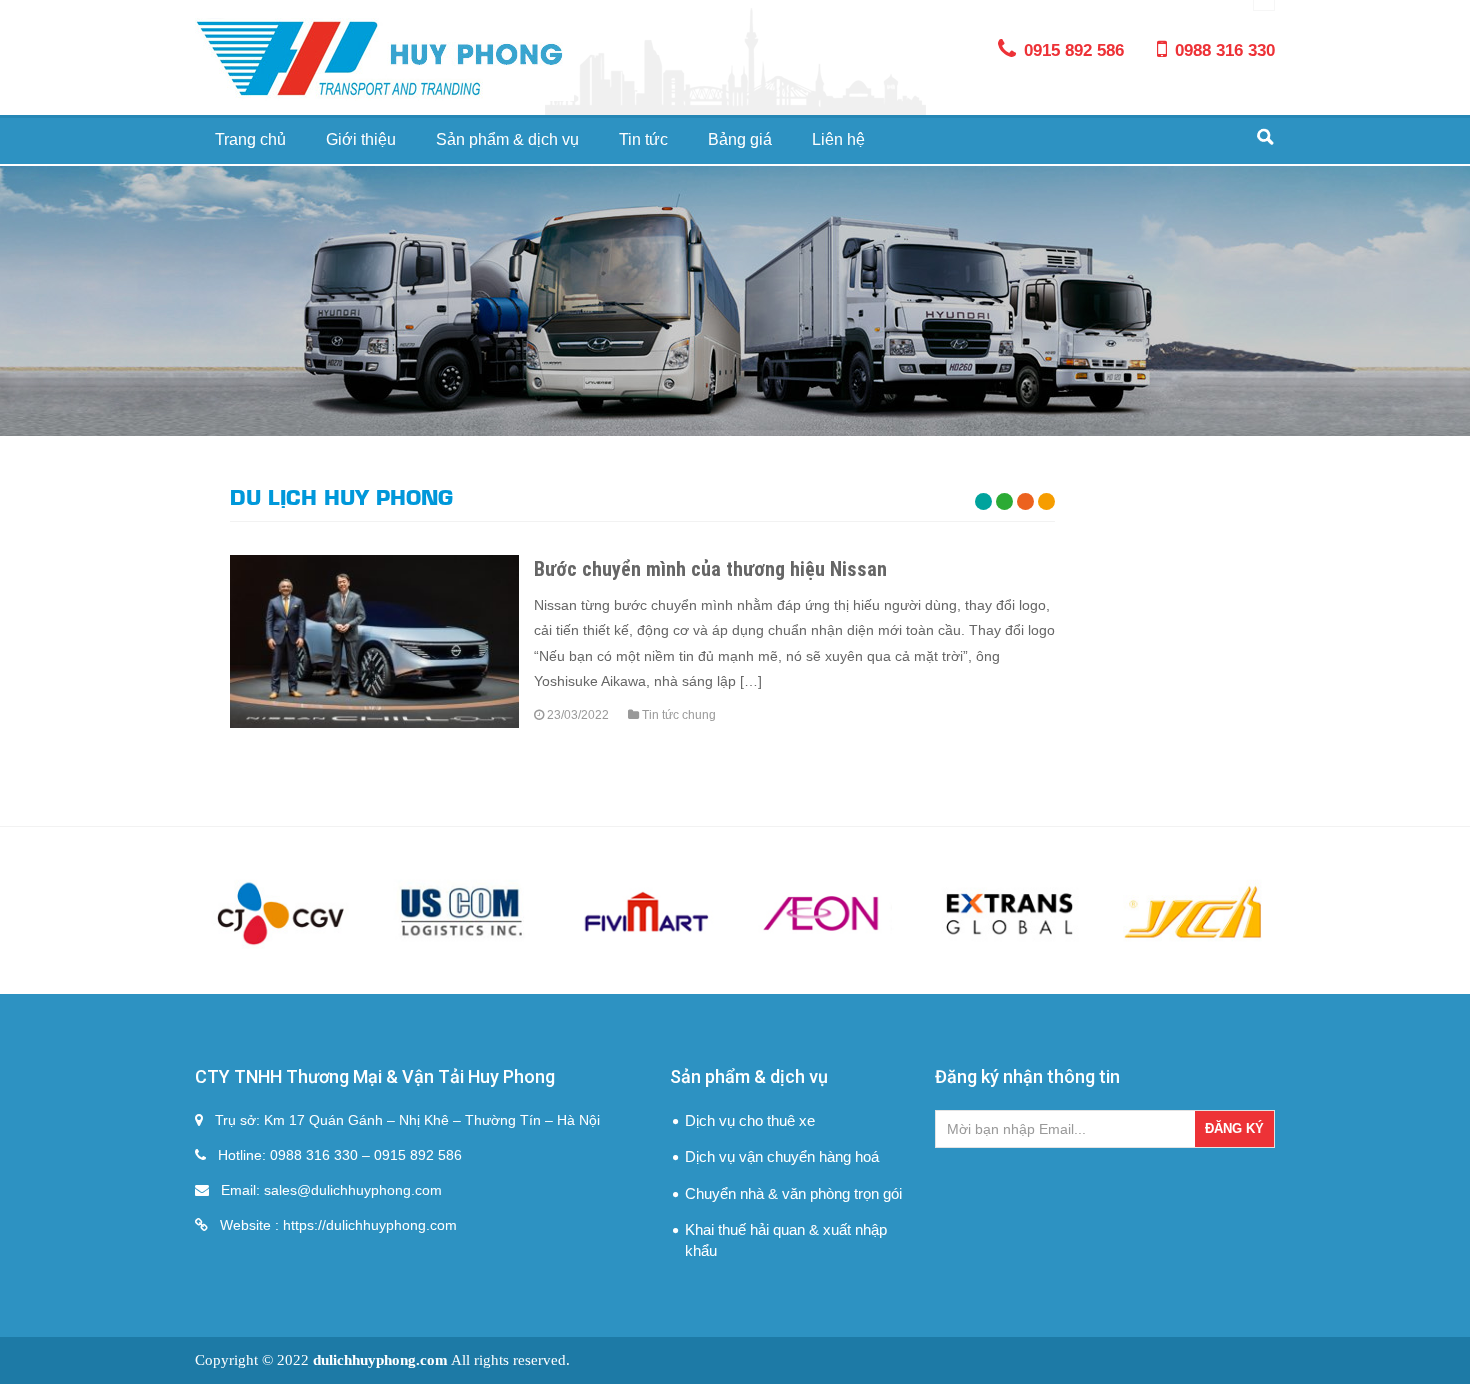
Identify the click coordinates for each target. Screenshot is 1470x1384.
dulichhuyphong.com (380, 1360)
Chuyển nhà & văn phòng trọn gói (793, 1193)
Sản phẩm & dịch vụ (507, 139)
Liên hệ (838, 139)
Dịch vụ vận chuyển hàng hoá (782, 1156)
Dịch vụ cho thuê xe (750, 1120)
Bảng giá (740, 139)
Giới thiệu (361, 139)
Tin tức (643, 139)
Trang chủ (250, 139)
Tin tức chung (679, 715)
